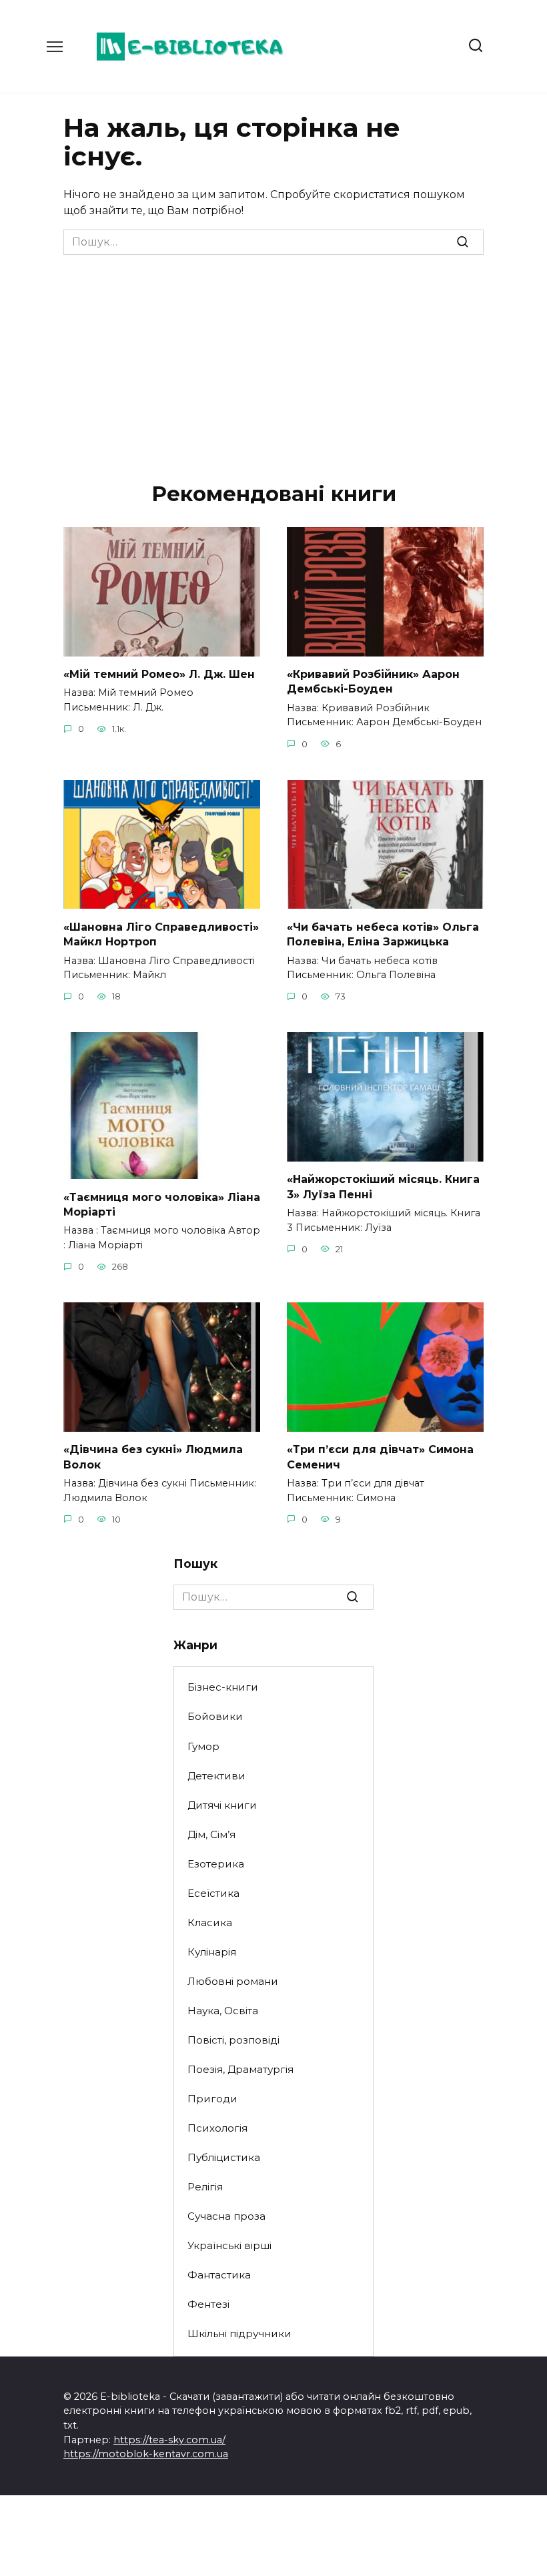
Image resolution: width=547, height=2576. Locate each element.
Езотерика (216, 1864)
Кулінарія (212, 1952)
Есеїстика (213, 1893)
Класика (210, 1922)
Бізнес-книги (223, 1687)
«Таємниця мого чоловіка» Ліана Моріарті (162, 1204)
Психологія (217, 2128)
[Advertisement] (273, 355)
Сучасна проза (226, 2216)
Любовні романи (233, 1981)
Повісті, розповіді (233, 2040)
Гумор (203, 1746)
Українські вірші (229, 2245)
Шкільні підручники (239, 2333)
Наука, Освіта (223, 2011)
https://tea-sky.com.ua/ (169, 2440)
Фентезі (208, 2304)
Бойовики (215, 1716)
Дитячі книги (222, 1805)
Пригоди (212, 2099)
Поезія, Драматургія (240, 2069)
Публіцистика (224, 2157)
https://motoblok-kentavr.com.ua (146, 2454)
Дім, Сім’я (211, 1834)
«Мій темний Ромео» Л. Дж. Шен (159, 674)
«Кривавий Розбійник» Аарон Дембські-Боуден (373, 682)
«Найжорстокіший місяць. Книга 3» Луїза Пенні (383, 1187)
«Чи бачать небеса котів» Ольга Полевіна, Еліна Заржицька (383, 934)
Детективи (216, 1776)
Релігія (205, 2187)
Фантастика (219, 2275)
